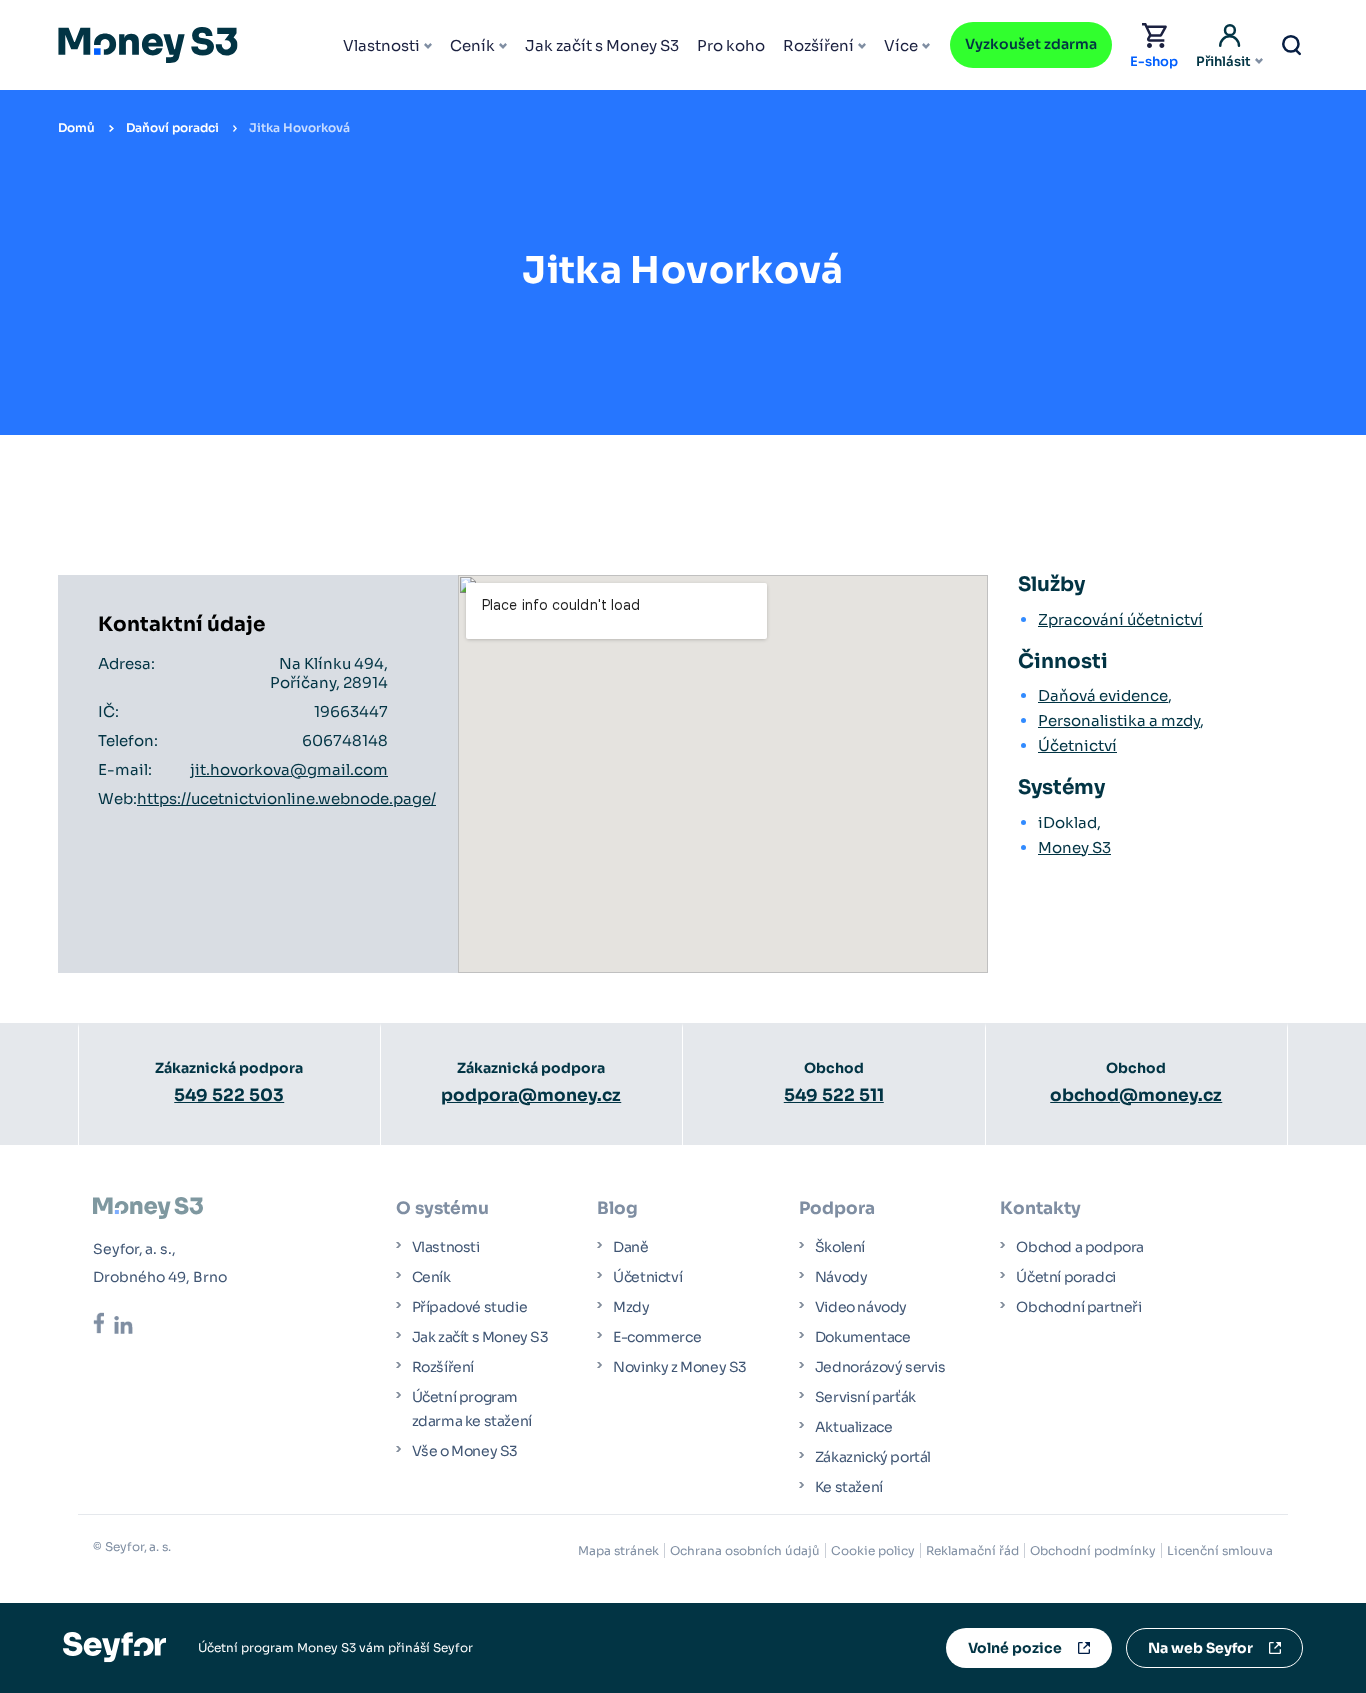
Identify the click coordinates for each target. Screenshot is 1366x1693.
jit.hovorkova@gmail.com (289, 769)
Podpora (837, 1208)
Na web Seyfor (1200, 1648)
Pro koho (731, 45)
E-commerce (657, 1337)
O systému (442, 1208)
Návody (841, 1277)
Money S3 (1074, 847)
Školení (840, 1247)
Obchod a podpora (1080, 1247)
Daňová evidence (1103, 695)
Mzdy (631, 1307)
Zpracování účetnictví (1120, 619)
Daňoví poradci (172, 127)
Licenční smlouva (1220, 1550)
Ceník (472, 45)
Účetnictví (1077, 745)
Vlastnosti (381, 45)
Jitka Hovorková (299, 127)
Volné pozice (1015, 1648)
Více (901, 45)
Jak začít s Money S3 (602, 45)
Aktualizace (854, 1427)
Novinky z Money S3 (680, 1367)
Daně (630, 1247)
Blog (617, 1208)
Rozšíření (818, 45)
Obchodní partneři (1078, 1307)
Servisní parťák (865, 1397)
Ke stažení (849, 1487)
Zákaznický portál (873, 1457)
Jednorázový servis (880, 1367)
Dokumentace (863, 1337)
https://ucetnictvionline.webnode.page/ (286, 798)
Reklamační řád (972, 1550)
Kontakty (1040, 1208)
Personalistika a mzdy (1119, 720)
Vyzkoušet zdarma (1031, 44)
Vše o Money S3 (465, 1451)
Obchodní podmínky (1093, 1550)
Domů (76, 127)
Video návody (861, 1307)
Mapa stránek (618, 1550)
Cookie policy (873, 1550)
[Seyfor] (114, 1646)
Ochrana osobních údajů (745, 1550)
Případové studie (470, 1307)
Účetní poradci (1065, 1277)
